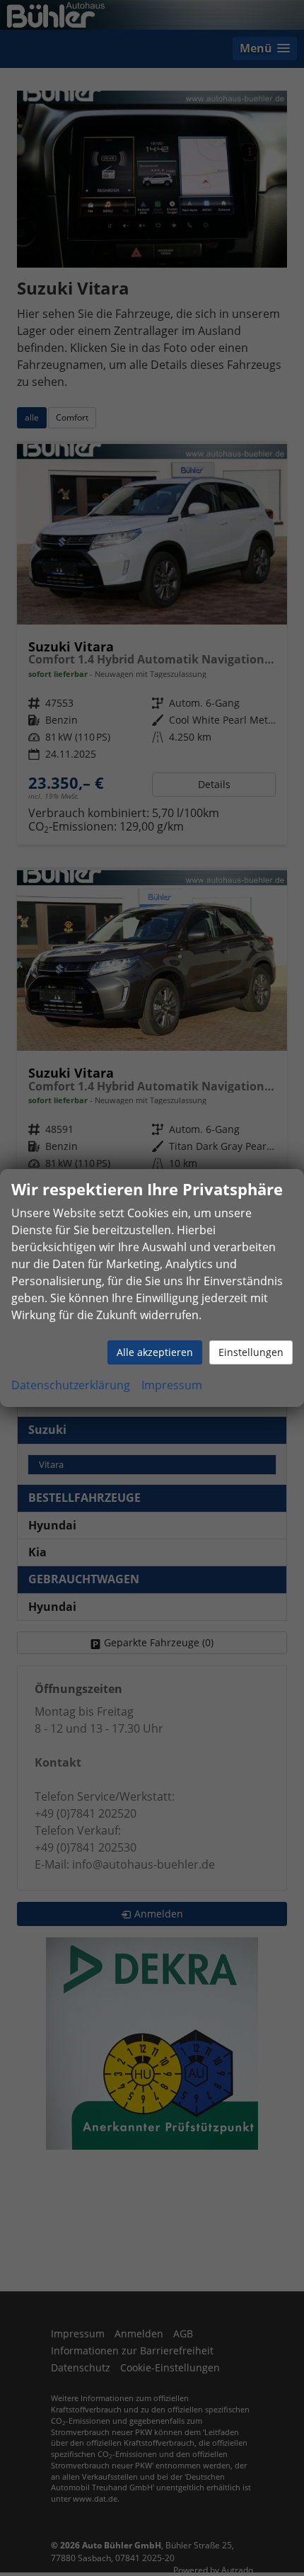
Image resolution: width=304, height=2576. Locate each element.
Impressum (172, 1385)
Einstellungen (251, 1352)
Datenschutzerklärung (71, 1385)
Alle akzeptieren (155, 1352)
